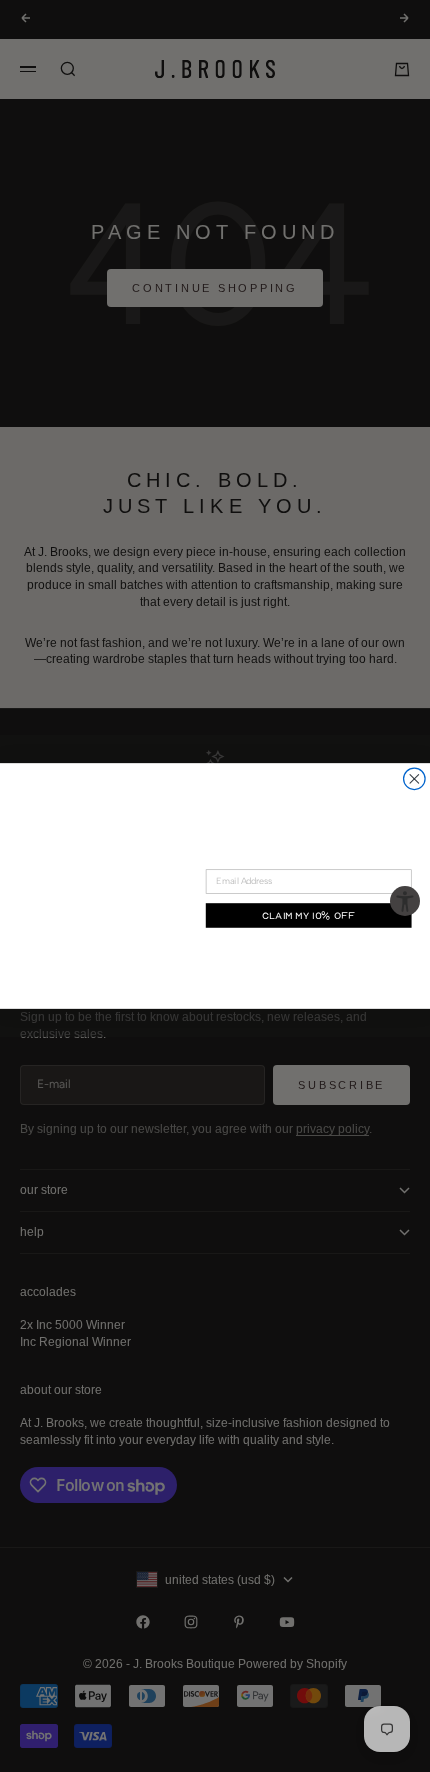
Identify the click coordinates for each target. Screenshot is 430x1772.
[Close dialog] (415, 779)
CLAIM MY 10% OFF (309, 915)
